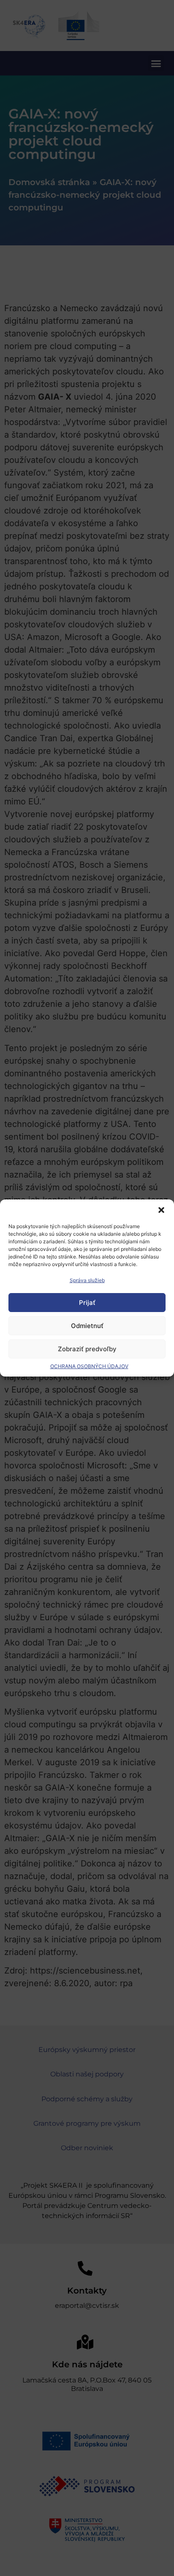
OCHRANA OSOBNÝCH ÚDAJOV (89, 1366)
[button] (161, 1210)
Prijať (87, 1303)
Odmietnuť (87, 1326)
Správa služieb (87, 1280)
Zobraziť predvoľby (87, 1349)
